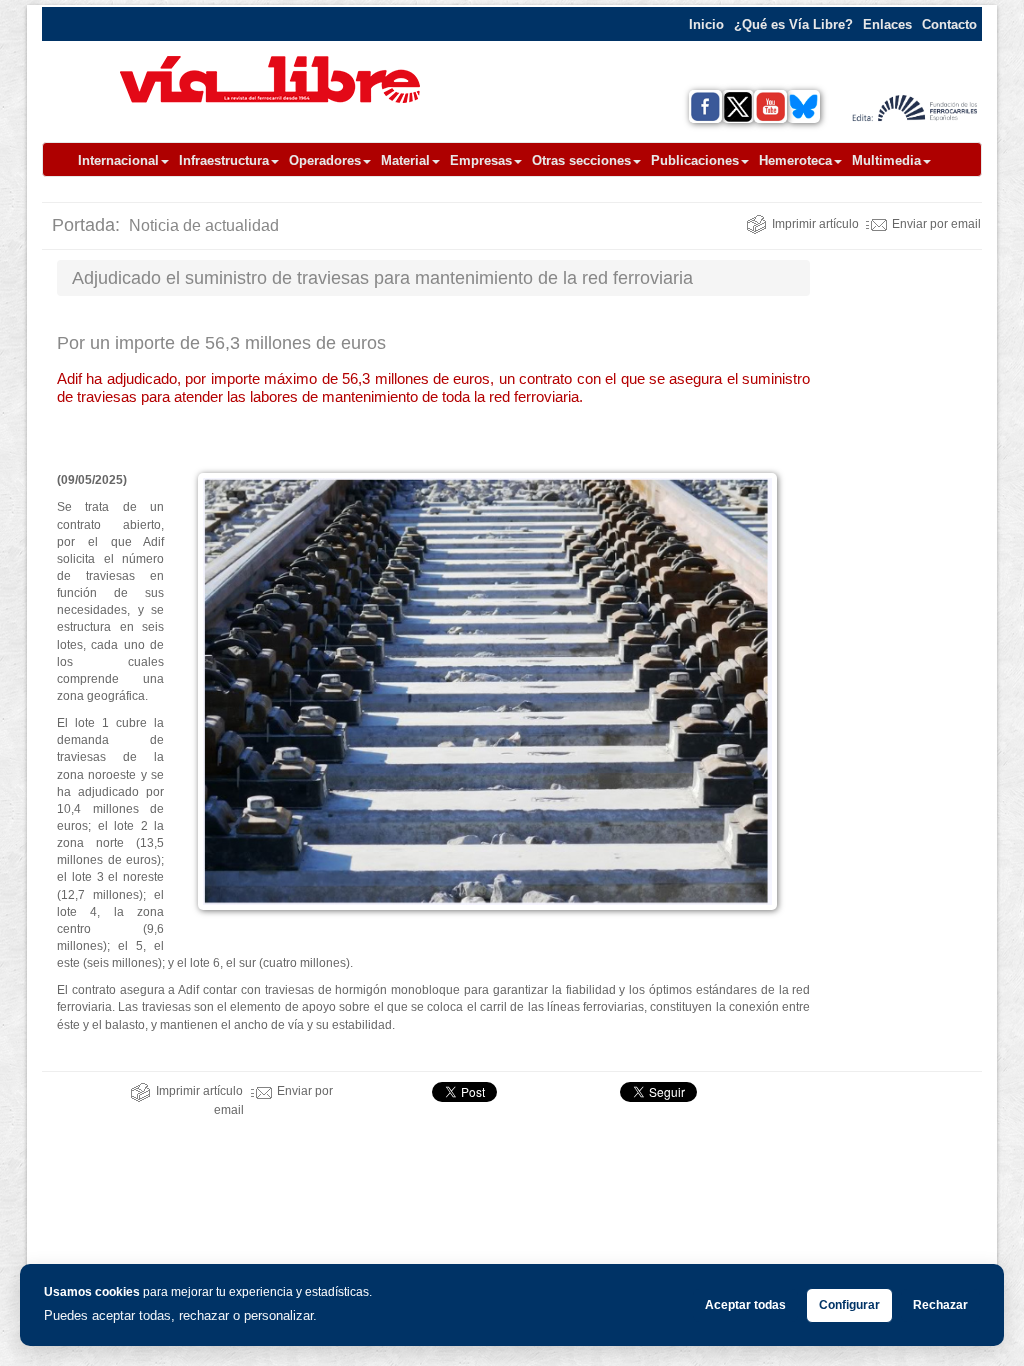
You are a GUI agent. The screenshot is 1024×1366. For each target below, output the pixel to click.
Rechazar (940, 1305)
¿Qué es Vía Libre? (793, 24)
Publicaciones (695, 160)
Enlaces (887, 24)
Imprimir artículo (815, 224)
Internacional (118, 160)
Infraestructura (224, 160)
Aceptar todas (745, 1305)
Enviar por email (936, 224)
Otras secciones (581, 160)
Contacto (949, 24)
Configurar (849, 1305)
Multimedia (886, 160)
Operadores (325, 160)
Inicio (706, 24)
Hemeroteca (795, 160)
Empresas (481, 160)
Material (405, 160)
